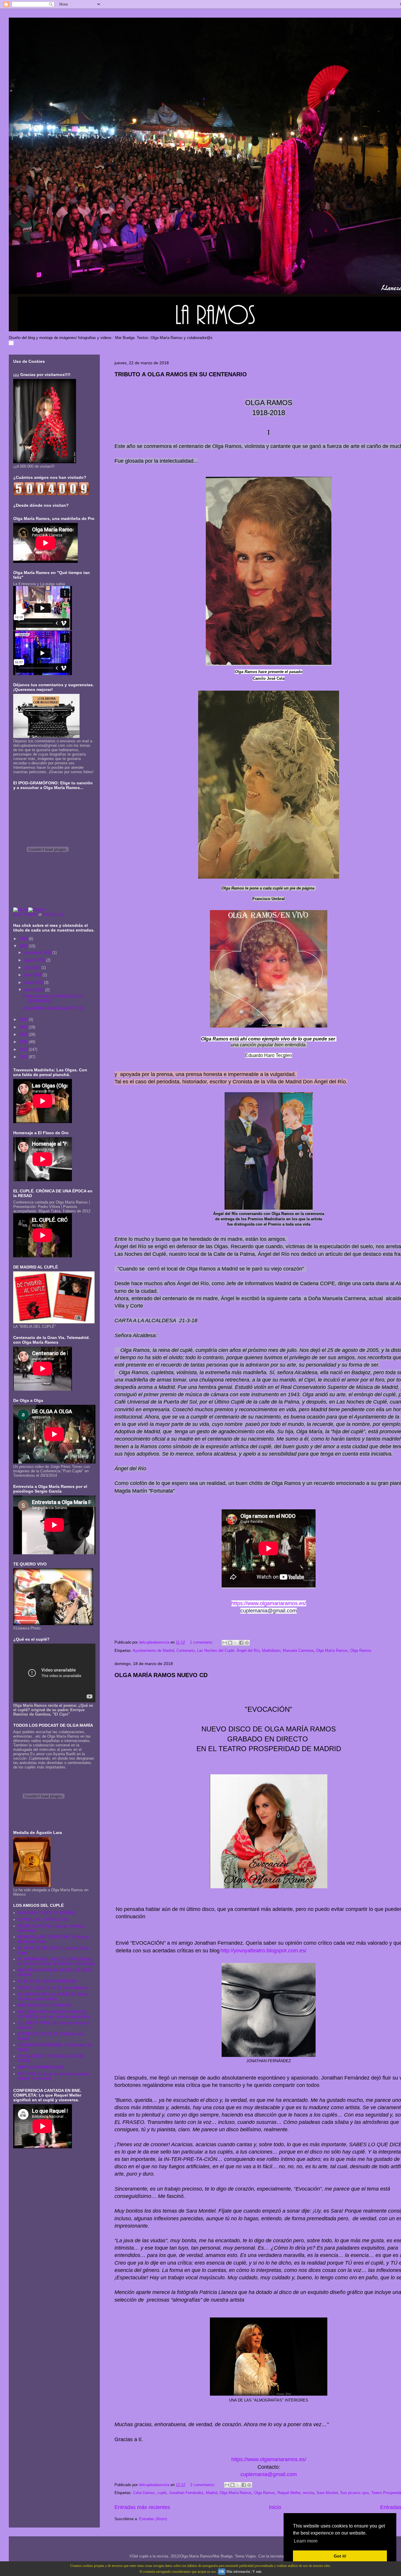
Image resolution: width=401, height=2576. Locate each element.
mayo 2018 (34, 982)
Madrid (212, 2493)
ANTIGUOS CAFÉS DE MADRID (46, 1913)
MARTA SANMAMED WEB (41, 2067)
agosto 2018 (35, 960)
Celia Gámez (144, 2493)
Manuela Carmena (298, 1651)
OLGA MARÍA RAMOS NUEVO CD (161, 1675)
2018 (24, 946)
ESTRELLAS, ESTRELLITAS (43, 1920)
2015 (24, 1034)
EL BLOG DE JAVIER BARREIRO (47, 1981)
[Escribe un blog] (230, 1643)
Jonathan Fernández (186, 2493)
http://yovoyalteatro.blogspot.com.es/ (263, 1951)
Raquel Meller (289, 2493)
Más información (238, 2572)
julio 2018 (33, 968)
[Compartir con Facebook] (241, 1643)
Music (18, 914)
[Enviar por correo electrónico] (225, 1643)
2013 (24, 1049)
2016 (24, 1027)
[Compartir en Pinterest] (247, 1643)
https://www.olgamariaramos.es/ (269, 1603)
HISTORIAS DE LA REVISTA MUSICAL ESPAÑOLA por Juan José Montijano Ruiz (54, 2014)
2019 (24, 939)
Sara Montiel (327, 2493)
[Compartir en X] (236, 1643)
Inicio (275, 2507)
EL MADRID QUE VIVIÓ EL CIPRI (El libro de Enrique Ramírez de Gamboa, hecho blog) (56, 1962)
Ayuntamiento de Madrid (153, 1651)
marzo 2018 (35, 990)
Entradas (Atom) (153, 2519)
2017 (24, 1020)
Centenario (186, 1651)
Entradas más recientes (142, 2507)
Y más (257, 2572)
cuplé (162, 2493)
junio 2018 (33, 975)
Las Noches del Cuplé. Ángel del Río (228, 1651)
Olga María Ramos (332, 1651)
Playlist (31, 914)
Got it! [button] (340, 2556)
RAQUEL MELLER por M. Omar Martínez (53, 1988)
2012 (24, 1057)
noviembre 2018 (38, 953)
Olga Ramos (361, 1651)
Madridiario (271, 1651)
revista (308, 2493)
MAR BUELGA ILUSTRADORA (44, 2005)
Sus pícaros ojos (355, 2493)
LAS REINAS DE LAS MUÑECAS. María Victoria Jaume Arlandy (53, 1997)
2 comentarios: (203, 2485)
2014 (24, 1042)
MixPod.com (54, 914)
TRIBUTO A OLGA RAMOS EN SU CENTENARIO (181, 374)
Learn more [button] (306, 2541)
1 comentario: (202, 1642)
